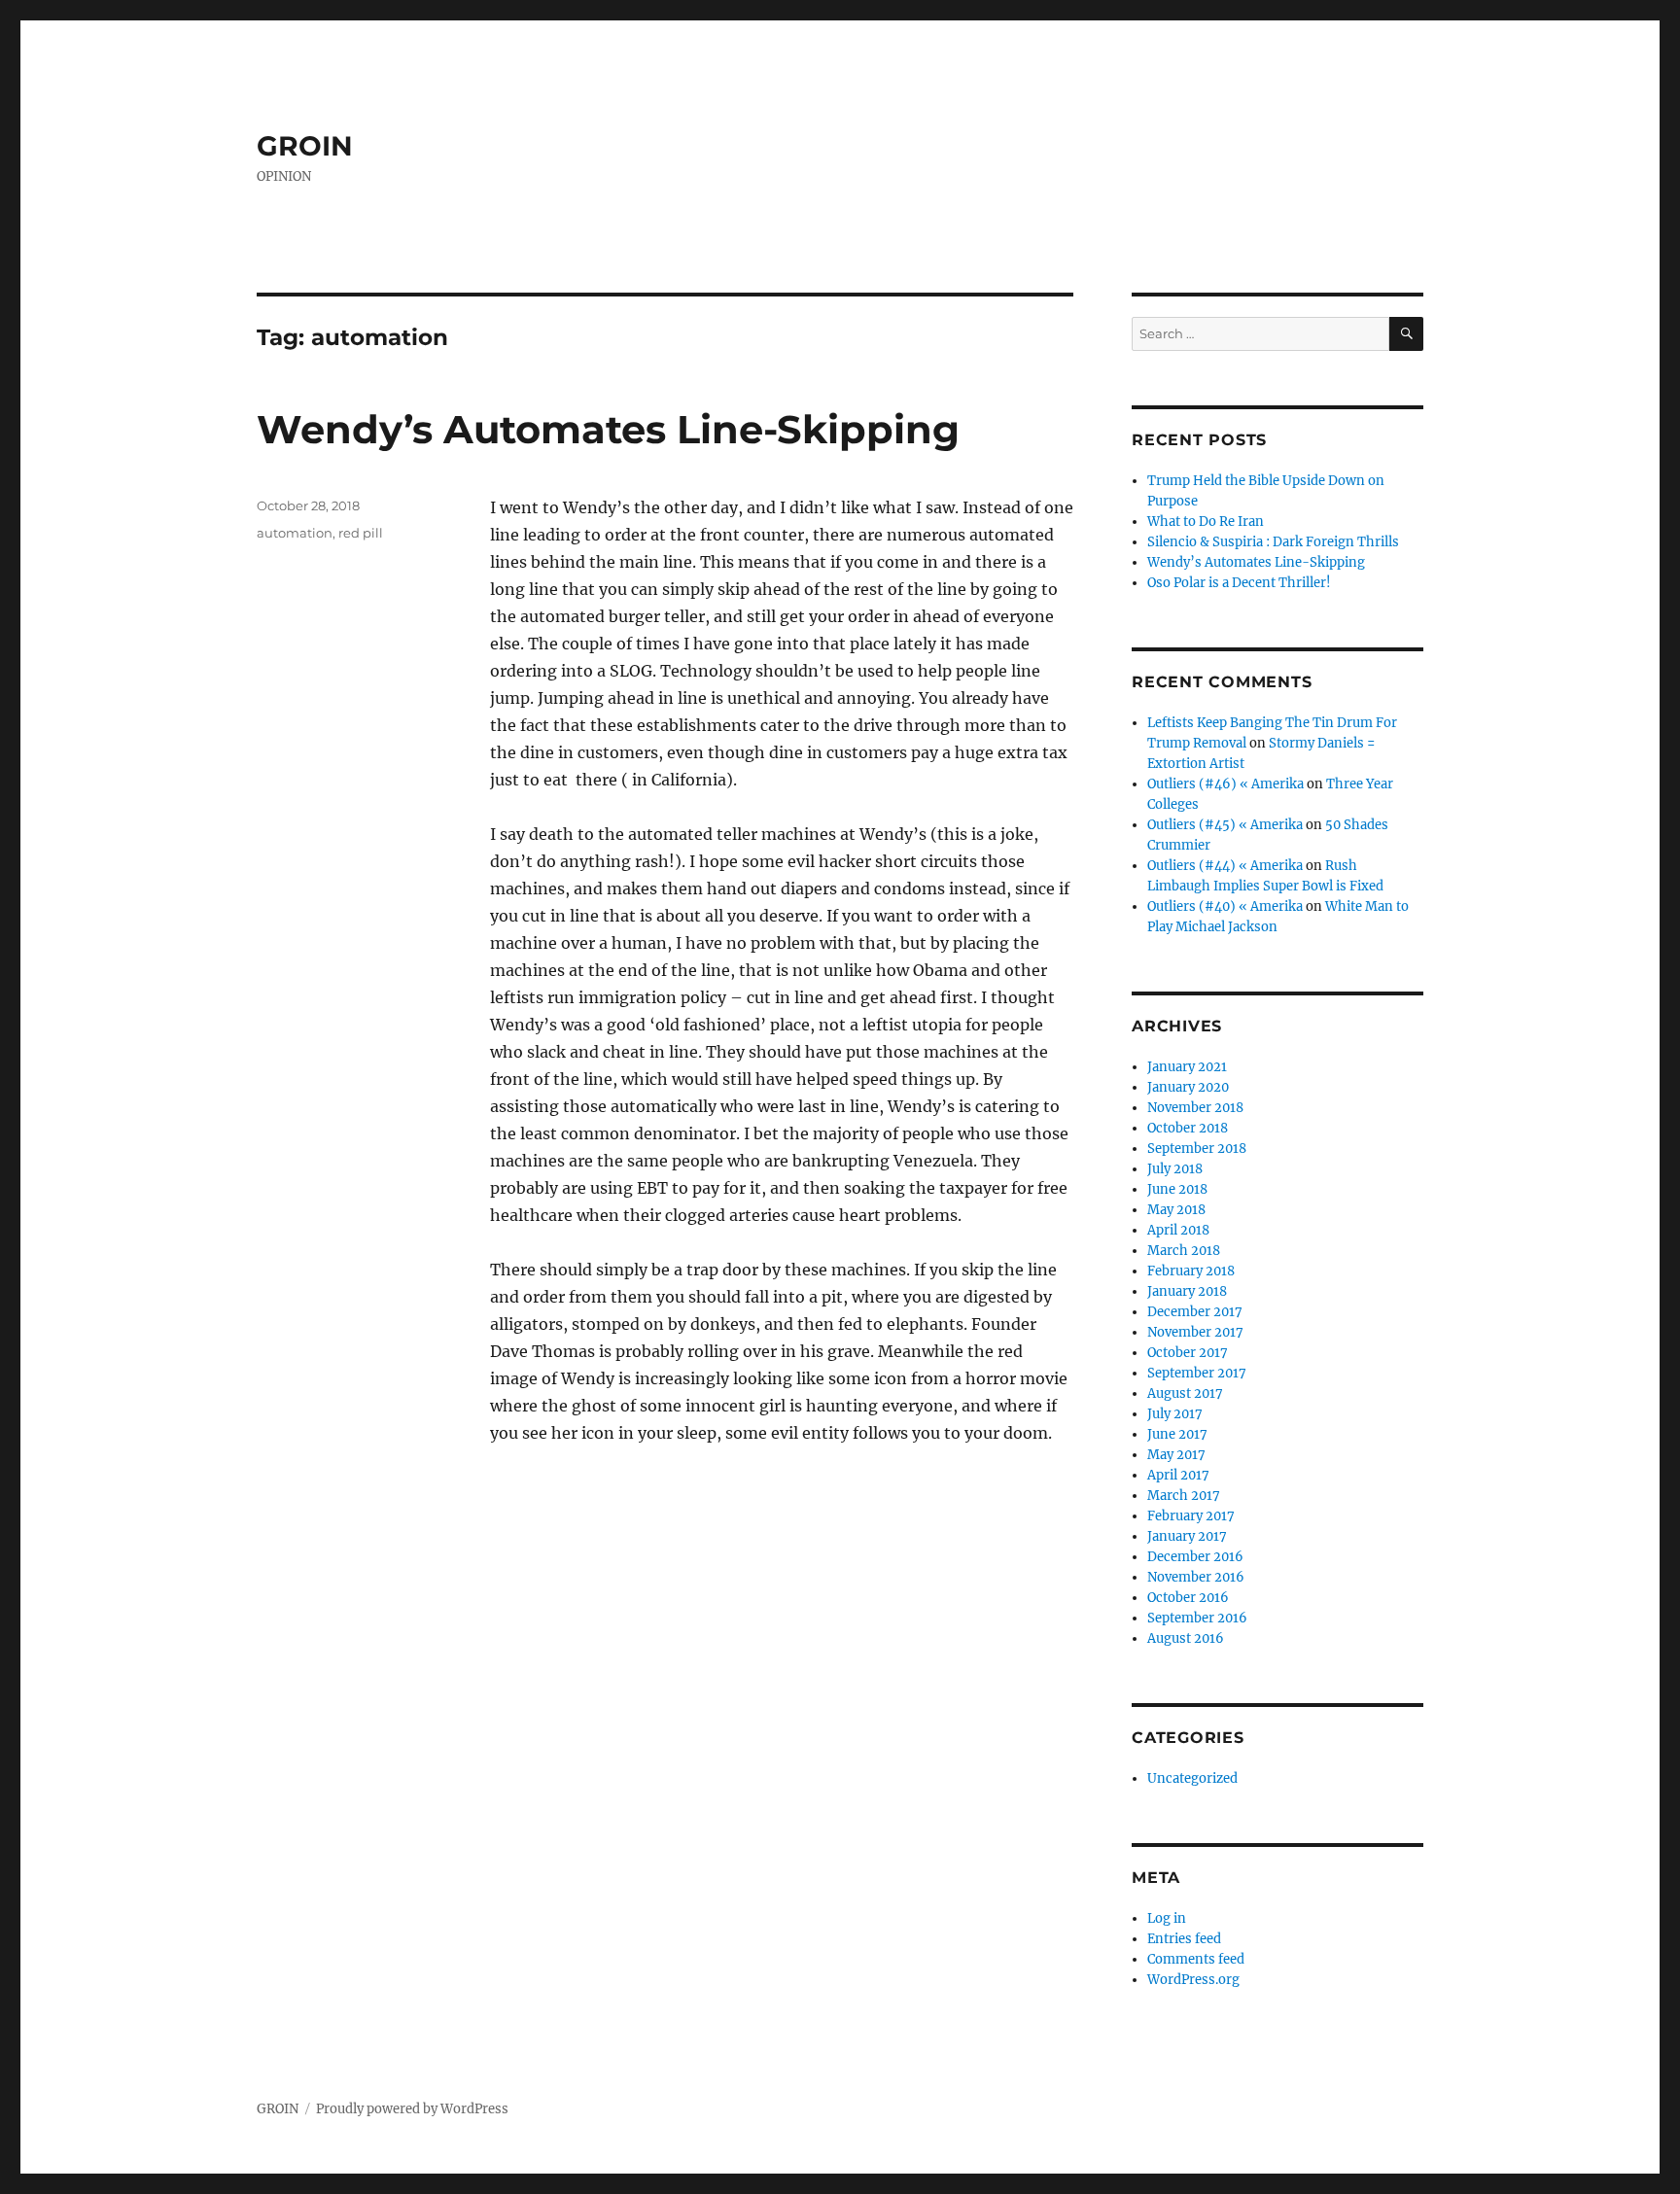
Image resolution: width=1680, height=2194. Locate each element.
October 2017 (1188, 1353)
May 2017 (1176, 1455)
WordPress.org (1193, 1980)
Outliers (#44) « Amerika (1225, 866)
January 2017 (1187, 1536)
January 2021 (1187, 1067)
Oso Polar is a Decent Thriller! (1239, 583)
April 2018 (1178, 1230)
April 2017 (1178, 1475)
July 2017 (1175, 1414)
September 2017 (1197, 1373)
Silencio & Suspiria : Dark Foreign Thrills (1273, 542)
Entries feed (1184, 1939)
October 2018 (1188, 1128)
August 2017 (1185, 1393)
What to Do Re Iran (1206, 522)
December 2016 (1195, 1557)
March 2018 (1184, 1251)
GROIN (305, 146)
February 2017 (1191, 1516)
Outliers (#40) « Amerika (1225, 906)
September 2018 (1197, 1149)
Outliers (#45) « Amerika (1225, 825)
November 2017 (1195, 1332)
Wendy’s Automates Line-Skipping (608, 429)
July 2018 (1175, 1169)
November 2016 (1196, 1577)
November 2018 (1195, 1108)
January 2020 (1188, 1087)
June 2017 (1177, 1434)
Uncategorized (1192, 1778)
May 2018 (1176, 1210)
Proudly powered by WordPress (412, 2109)
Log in (1167, 1918)
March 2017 (1184, 1496)
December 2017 (1195, 1312)
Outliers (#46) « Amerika (1225, 784)
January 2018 (1187, 1291)
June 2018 (1177, 1189)
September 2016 (1197, 1618)
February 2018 (1191, 1271)
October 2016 (1188, 1598)
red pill (361, 533)
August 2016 (1186, 1638)
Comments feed (1196, 1959)
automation (295, 533)
